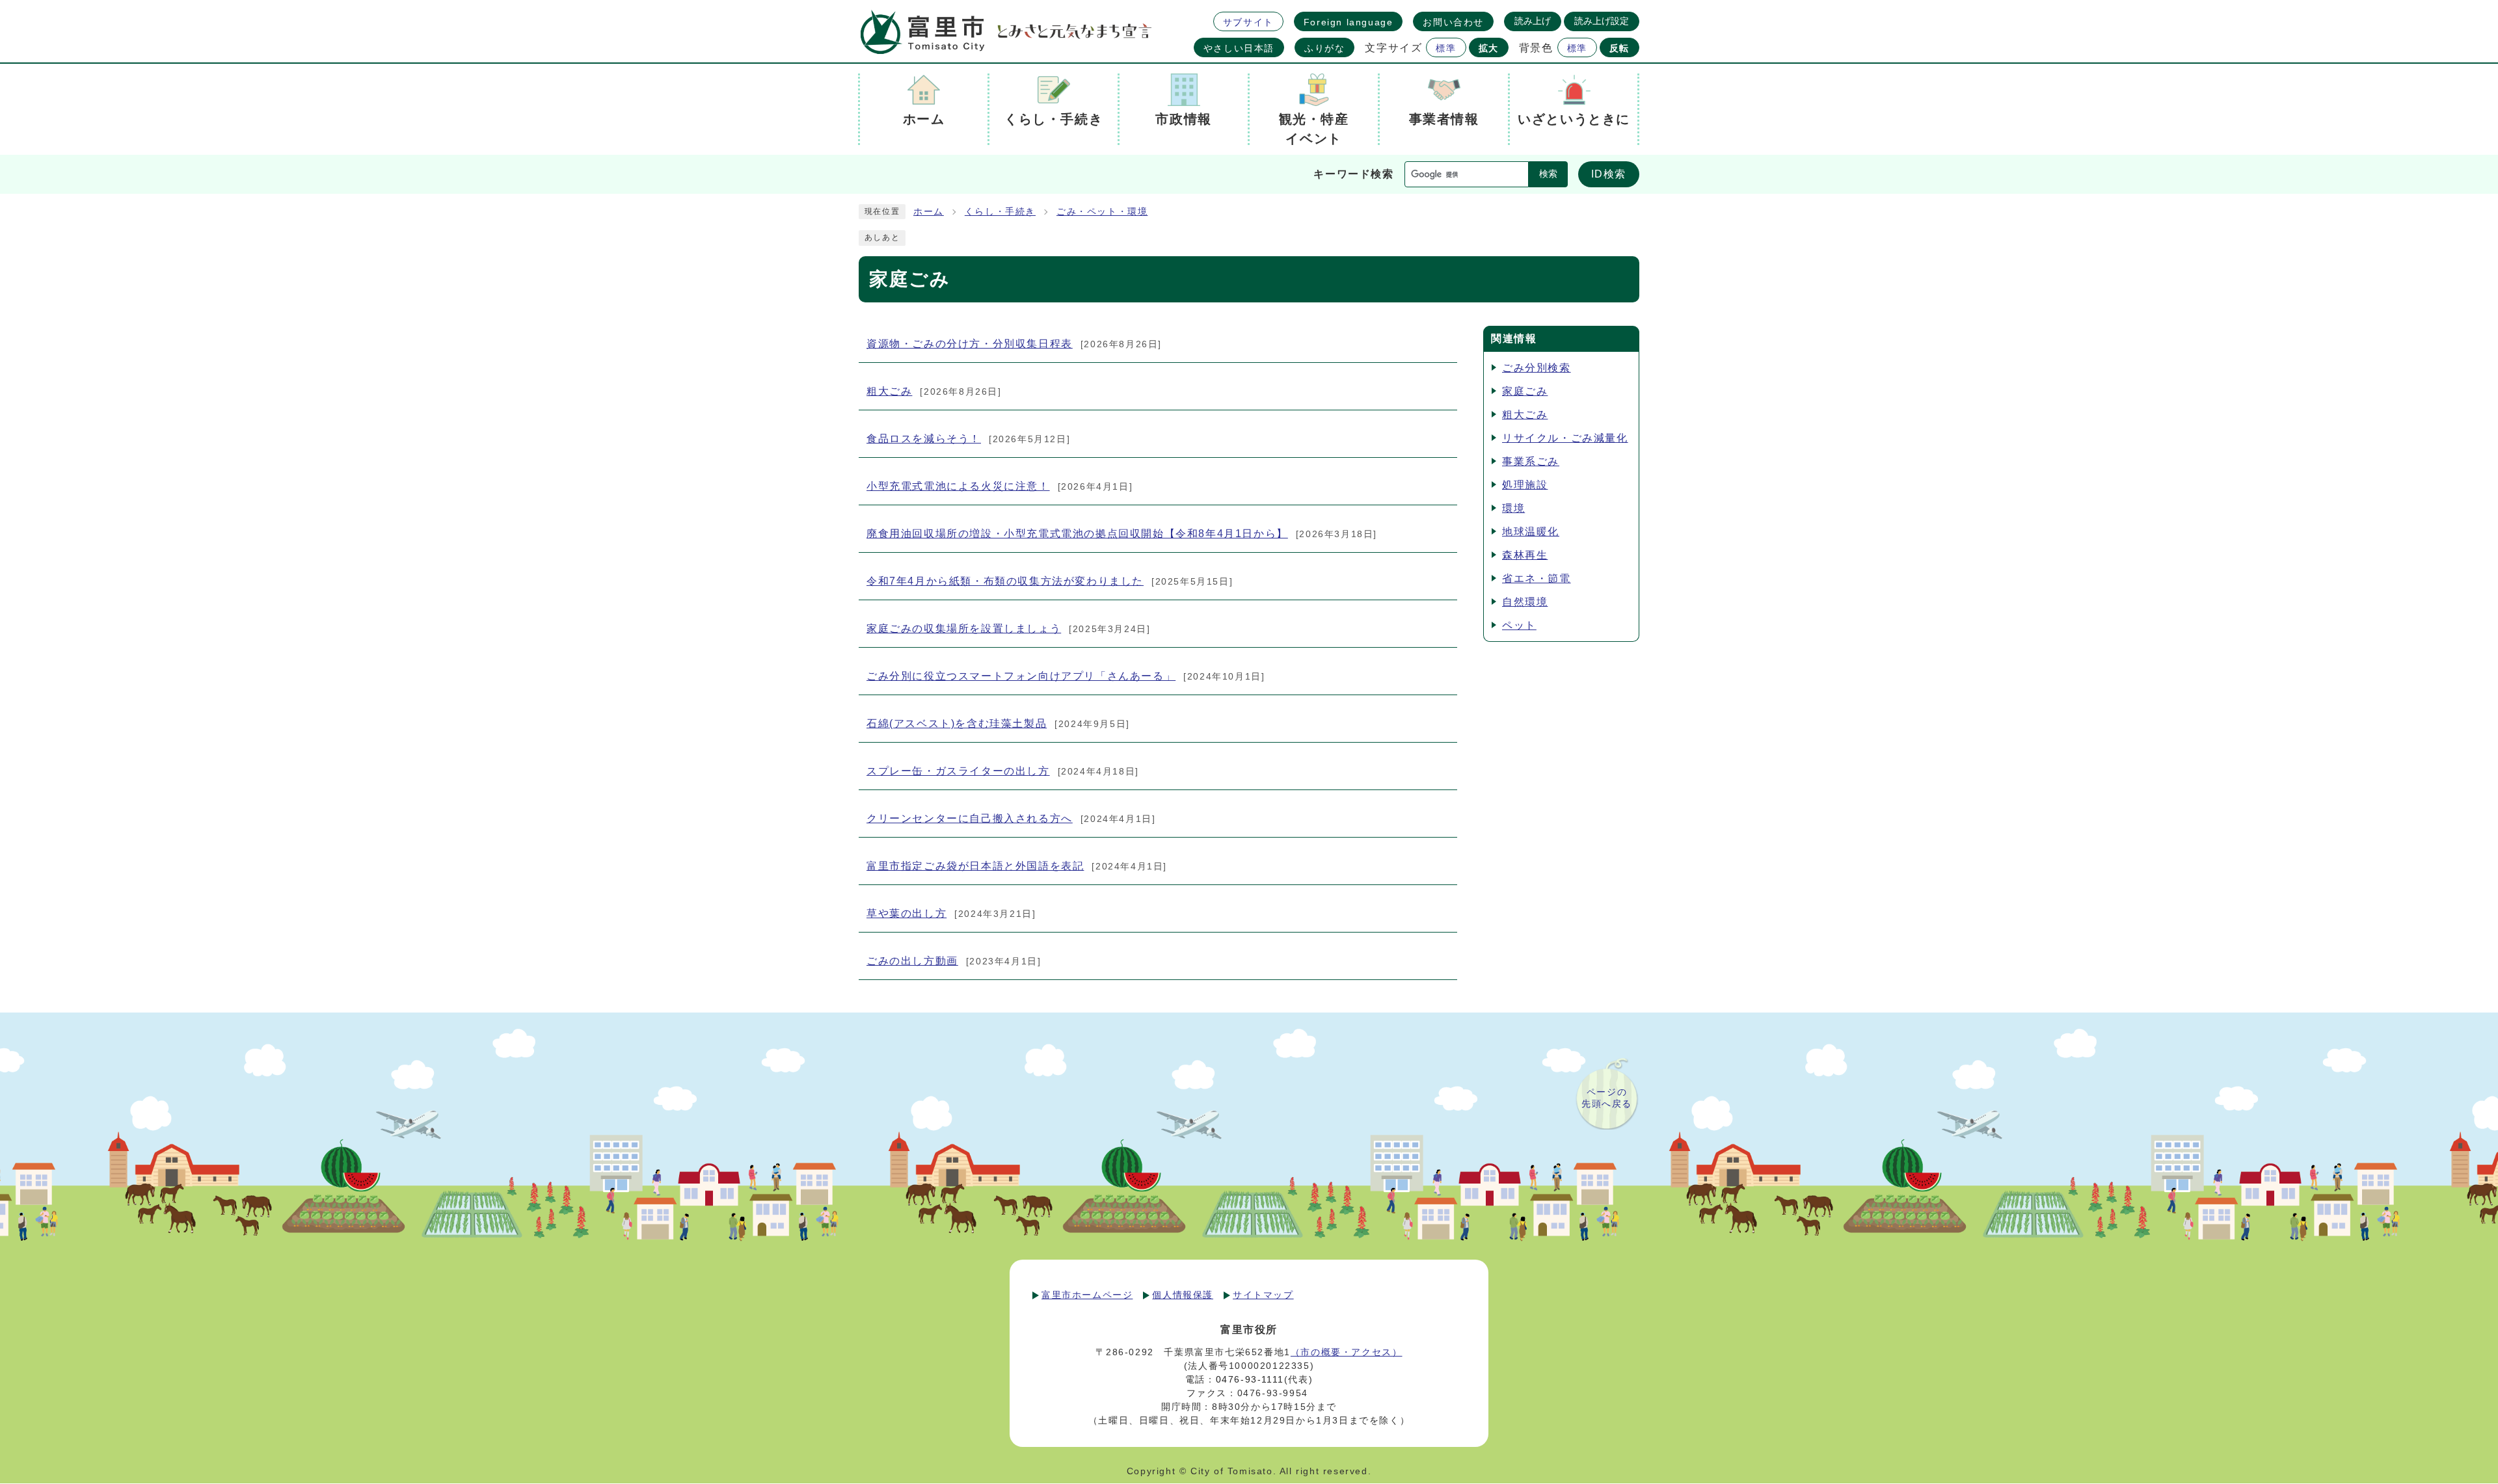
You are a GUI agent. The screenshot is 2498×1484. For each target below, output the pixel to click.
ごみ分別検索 (1537, 368)
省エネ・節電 (1537, 578)
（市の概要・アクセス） (1347, 1352)
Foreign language (1349, 22)
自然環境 (1525, 602)
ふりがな (1324, 48)
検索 (1548, 174)
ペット (1519, 625)
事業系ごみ (1531, 461)
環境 (1513, 508)
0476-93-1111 (1250, 1379)
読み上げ (1533, 21)
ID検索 (1609, 174)
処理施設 (1525, 485)
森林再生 (1525, 555)
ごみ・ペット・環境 (1102, 212)
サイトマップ (1263, 1295)
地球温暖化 (1531, 532)
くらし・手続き (1000, 212)
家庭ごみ (1525, 391)
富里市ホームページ (1087, 1295)
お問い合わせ (1453, 22)
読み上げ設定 (1602, 21)
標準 (1446, 48)
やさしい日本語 (1239, 48)
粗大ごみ (1525, 415)
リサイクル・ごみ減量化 (1565, 438)
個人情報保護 (1183, 1295)
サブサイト (1248, 22)
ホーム (929, 212)
